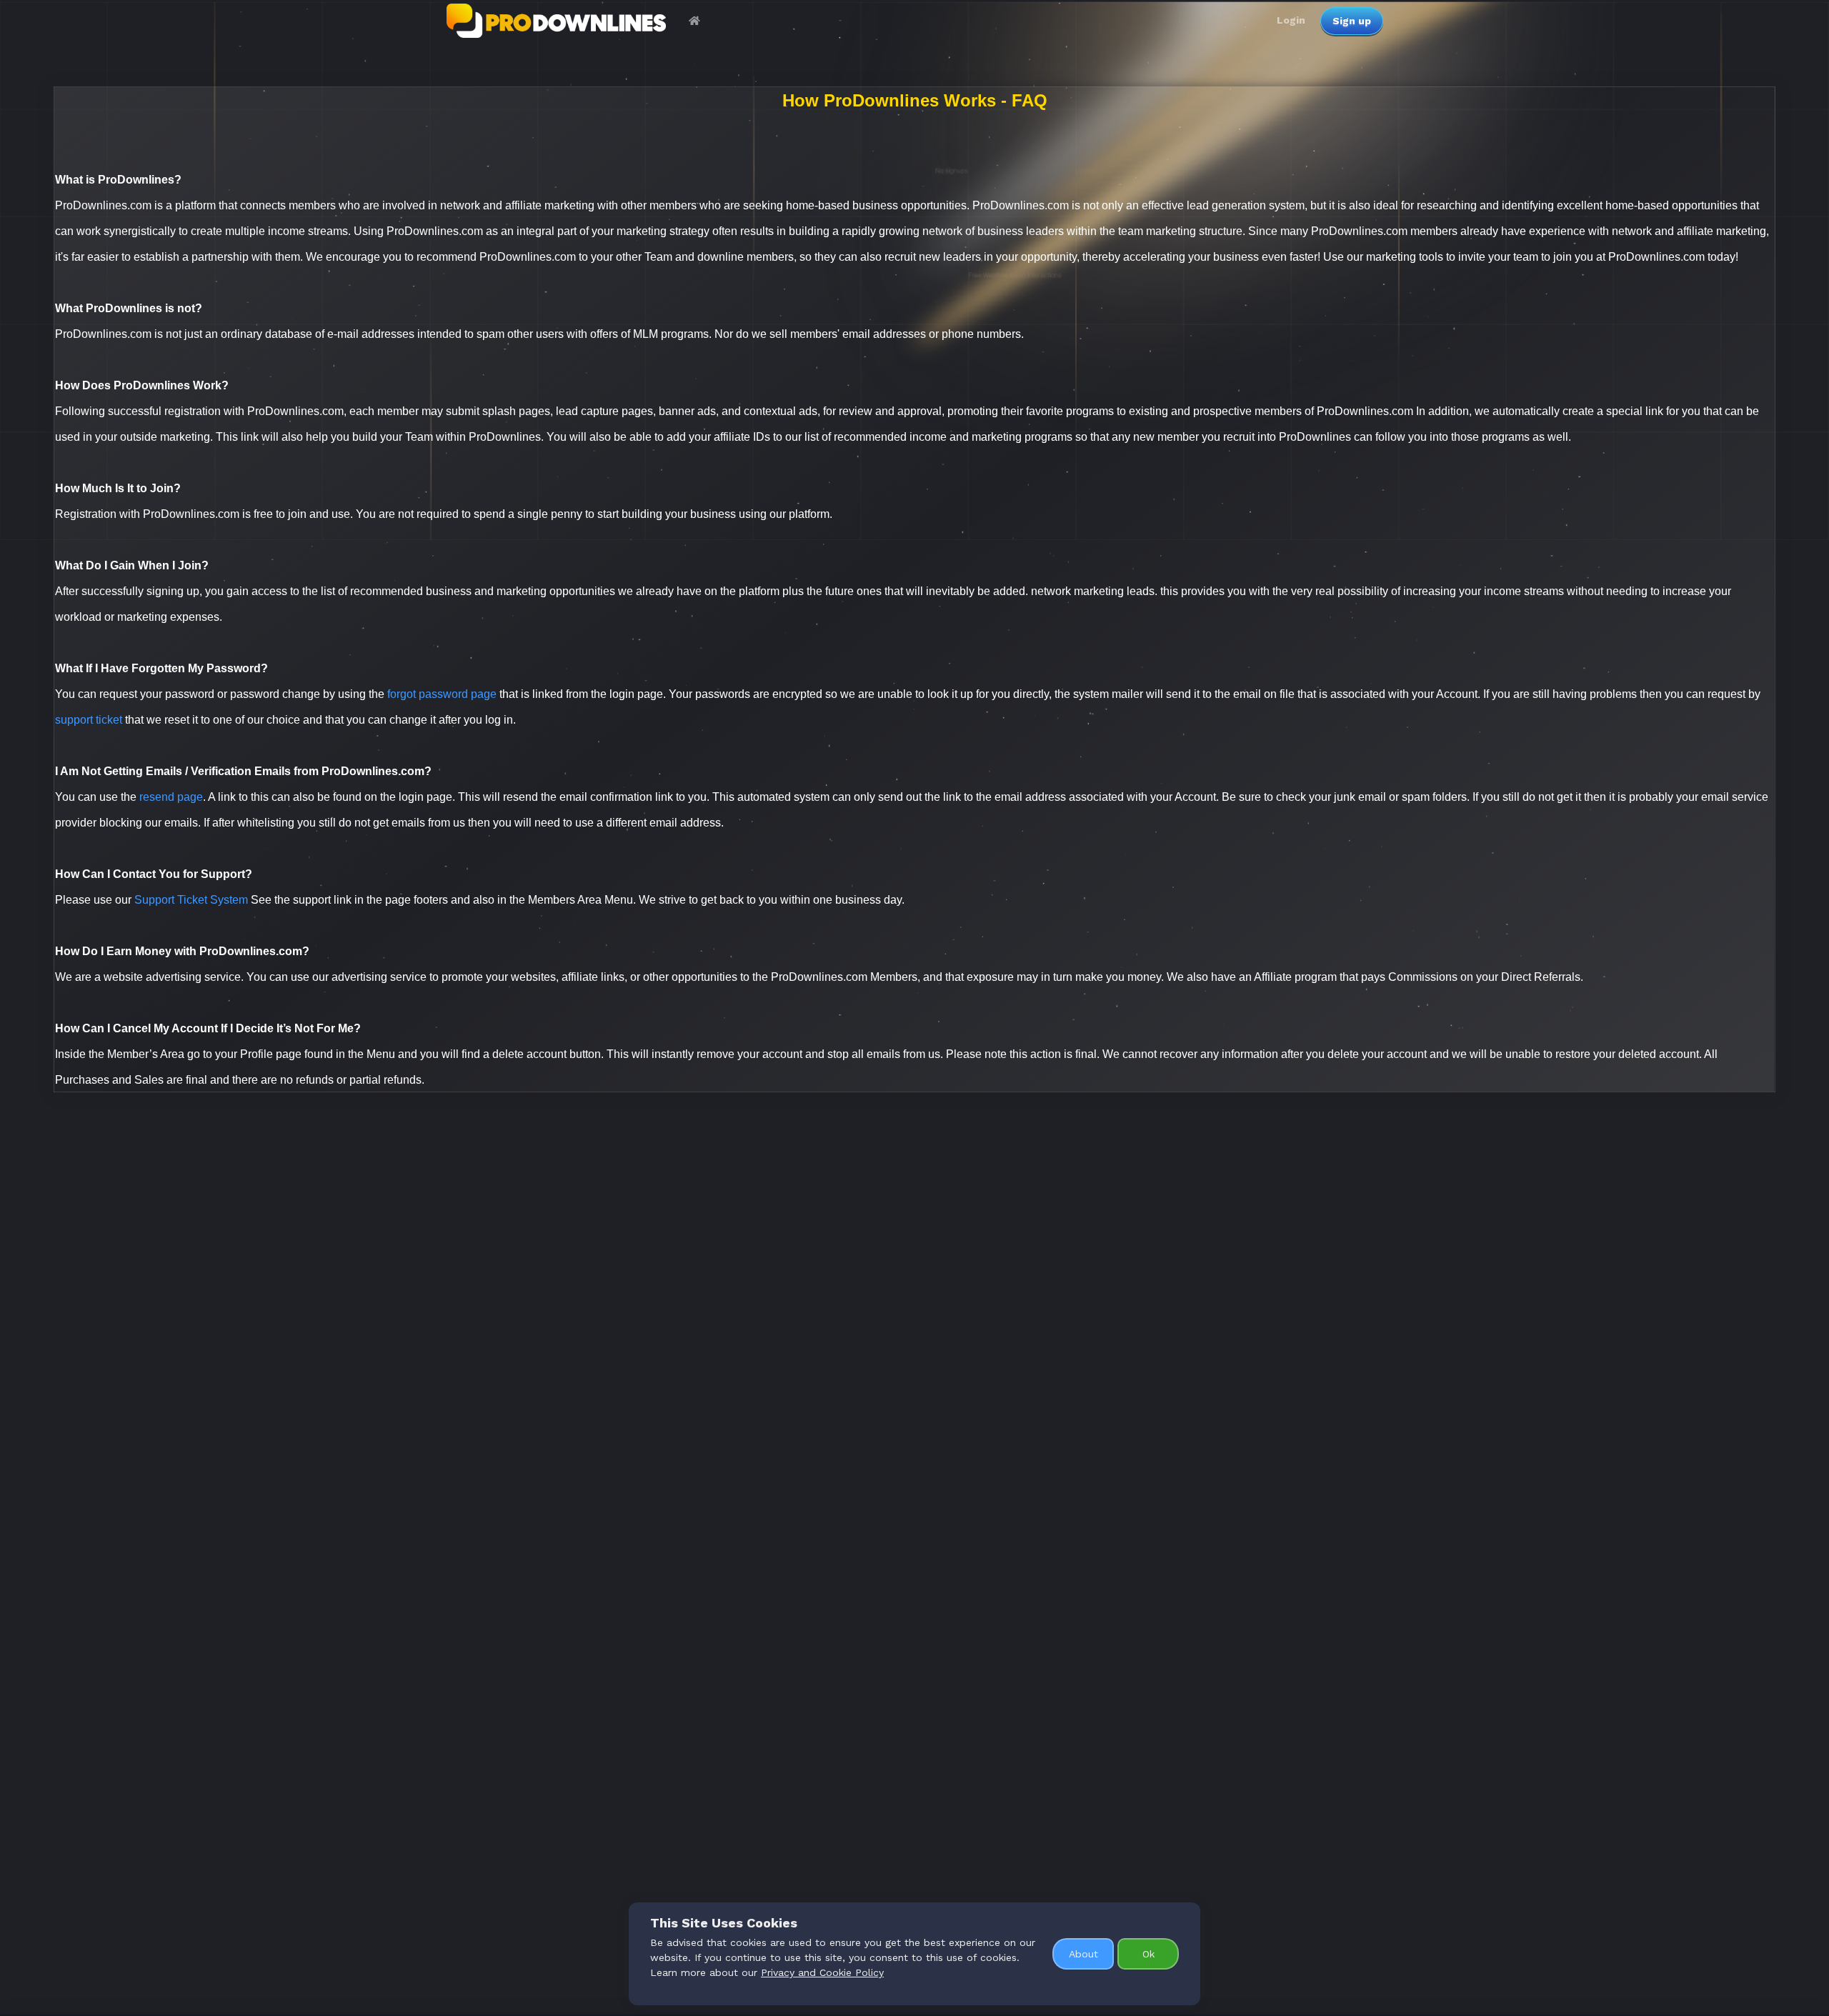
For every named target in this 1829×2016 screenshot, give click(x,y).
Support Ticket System (191, 900)
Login (1291, 20)
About (1083, 1954)
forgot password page (442, 694)
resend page (171, 797)
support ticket (89, 720)
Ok (1148, 1954)
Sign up (1352, 21)
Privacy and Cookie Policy (822, 1972)
